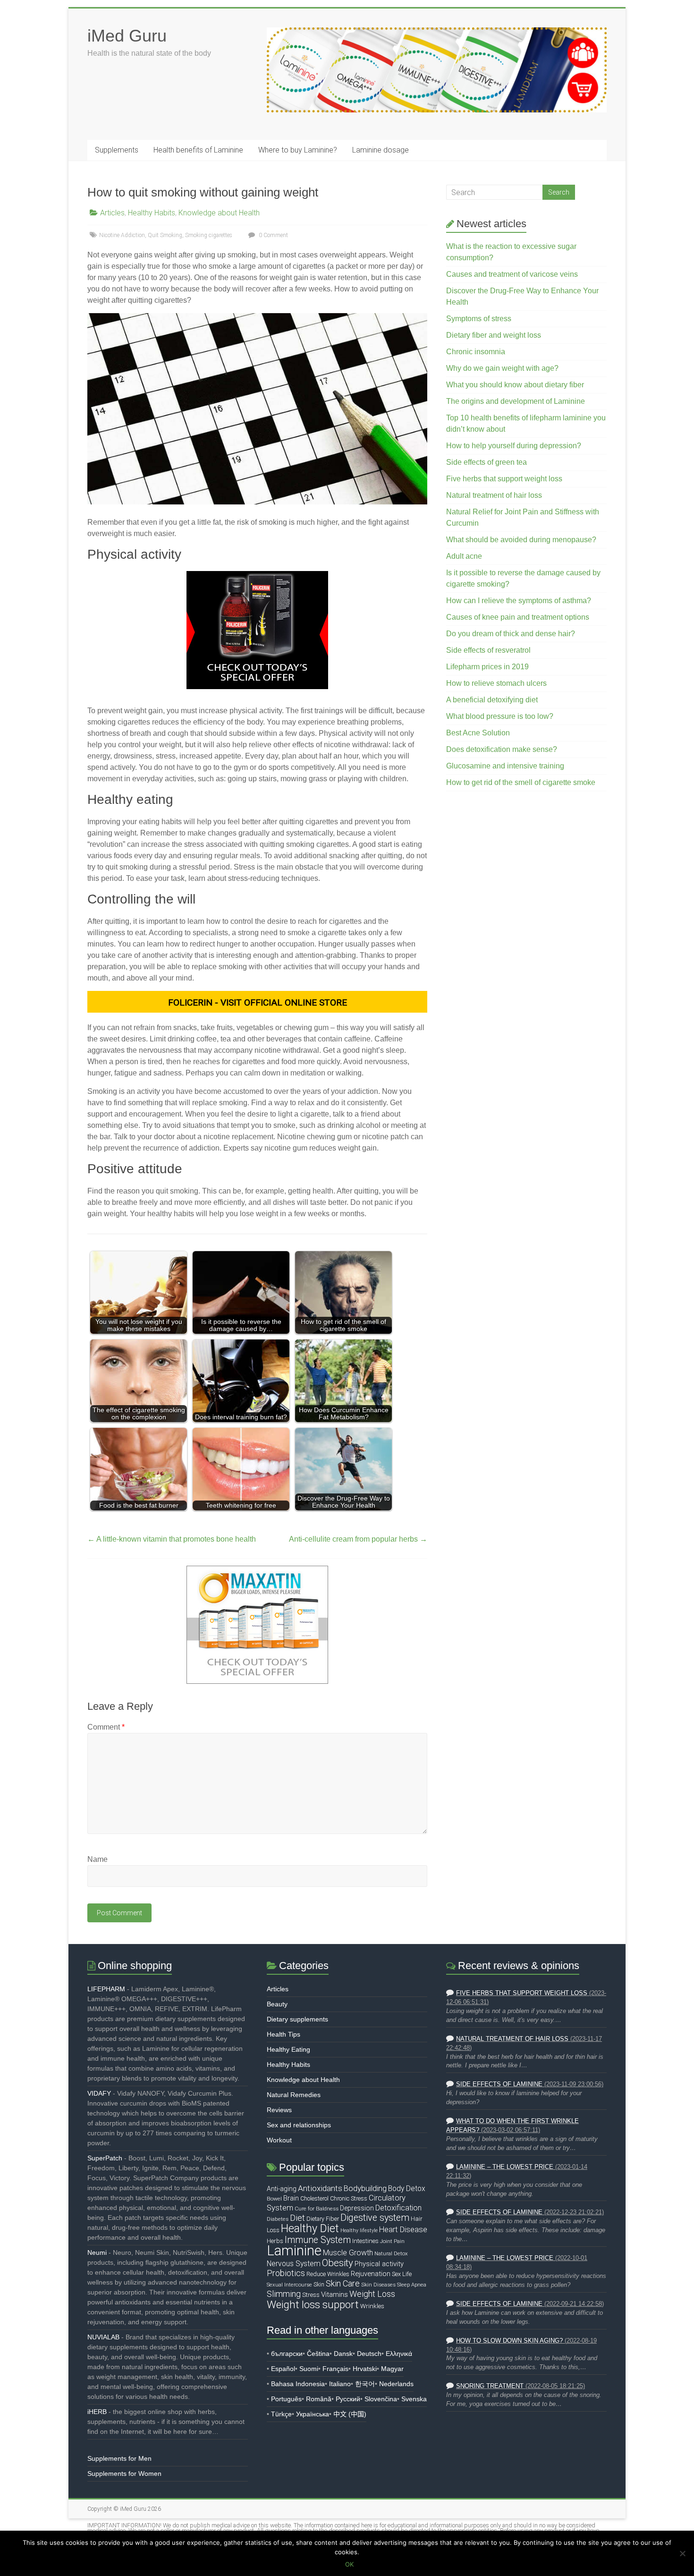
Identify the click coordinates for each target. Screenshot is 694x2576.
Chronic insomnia (476, 352)
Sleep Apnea (412, 2285)
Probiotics (286, 2273)
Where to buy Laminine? (298, 150)
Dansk (343, 2354)
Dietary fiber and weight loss (494, 335)
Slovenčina (381, 2399)
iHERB (97, 2412)
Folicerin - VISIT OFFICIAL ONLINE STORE (258, 1002)
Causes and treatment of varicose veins (512, 274)
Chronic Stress (349, 2198)
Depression (357, 2208)
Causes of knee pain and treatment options (518, 617)
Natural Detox (391, 2253)
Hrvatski (365, 2369)
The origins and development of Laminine (516, 401)
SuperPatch (105, 2158)
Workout (279, 2140)
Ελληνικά (399, 2354)
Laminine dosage (381, 150)
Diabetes (278, 2219)
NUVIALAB (103, 2337)
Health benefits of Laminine (198, 150)
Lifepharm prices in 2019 (487, 667)
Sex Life (402, 2274)
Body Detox (407, 2189)
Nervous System (294, 2264)
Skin (319, 2284)
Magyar (392, 2369)
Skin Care (343, 2283)
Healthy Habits (152, 213)
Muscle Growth (348, 2253)
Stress (311, 2295)
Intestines (365, 2241)
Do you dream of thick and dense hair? (511, 634)
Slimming (284, 2294)
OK (349, 2564)
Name (97, 1859)
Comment (106, 1727)
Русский (348, 2399)
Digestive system (375, 2218)
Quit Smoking (165, 235)
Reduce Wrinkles (328, 2274)
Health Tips (284, 2034)
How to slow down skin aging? (509, 2341)
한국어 (365, 2384)
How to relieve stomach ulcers (496, 683)
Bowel (274, 2199)
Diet (297, 2218)
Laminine (294, 2251)
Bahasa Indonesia (298, 2384)
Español (283, 2369)
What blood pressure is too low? (500, 716)
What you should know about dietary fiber (515, 385)
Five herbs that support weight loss (504, 479)
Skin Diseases (378, 2285)
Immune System (318, 2240)
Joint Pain (392, 2241)
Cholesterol (314, 2198)
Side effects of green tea (487, 462)
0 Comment (273, 235)
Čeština (318, 2354)
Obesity (338, 2263)
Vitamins (334, 2295)
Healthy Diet (310, 2228)
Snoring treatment (490, 2386)
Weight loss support (313, 2304)
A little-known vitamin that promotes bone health (172, 1539)
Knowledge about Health (219, 213)
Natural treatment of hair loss (494, 495)
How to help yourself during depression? (514, 446)
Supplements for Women (124, 2474)
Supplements (117, 150)
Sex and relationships (299, 2125)
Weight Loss (372, 2294)
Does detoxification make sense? (502, 749)
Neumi (97, 2252)
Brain (291, 2198)
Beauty (277, 2004)
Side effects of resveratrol (488, 650)
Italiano (340, 2384)
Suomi (309, 2369)
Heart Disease (403, 2230)
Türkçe (281, 2414)
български (287, 2354)
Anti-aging (282, 2189)
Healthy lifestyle (359, 2231)
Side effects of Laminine (499, 2084)
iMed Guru (127, 36)
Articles (112, 213)
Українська (313, 2414)
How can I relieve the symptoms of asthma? (519, 601)
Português (286, 2399)
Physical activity (379, 2264)
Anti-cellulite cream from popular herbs (358, 1539)
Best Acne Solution (478, 733)
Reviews (279, 2110)
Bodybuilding (365, 2188)
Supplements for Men (119, 2458)
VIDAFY (99, 2093)
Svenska (414, 2399)
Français (335, 2369)
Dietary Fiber (323, 2219)
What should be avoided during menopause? (521, 540)
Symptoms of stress (479, 319)
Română (319, 2399)
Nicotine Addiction (122, 235)
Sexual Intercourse (289, 2285)
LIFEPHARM (106, 1989)
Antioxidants (320, 2188)
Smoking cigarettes (209, 235)
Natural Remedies (294, 2095)
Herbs (275, 2241)
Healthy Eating (288, 2049)
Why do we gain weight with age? (502, 368)
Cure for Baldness (317, 2209)
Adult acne (464, 556)
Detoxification (398, 2208)
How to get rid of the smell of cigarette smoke (521, 782)
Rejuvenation (371, 2274)
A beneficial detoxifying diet (492, 700)
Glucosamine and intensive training (505, 766)
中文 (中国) (350, 2414)
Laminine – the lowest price (505, 2167)
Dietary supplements (297, 2019)
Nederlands (396, 2384)
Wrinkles (372, 2306)
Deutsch (369, 2354)
